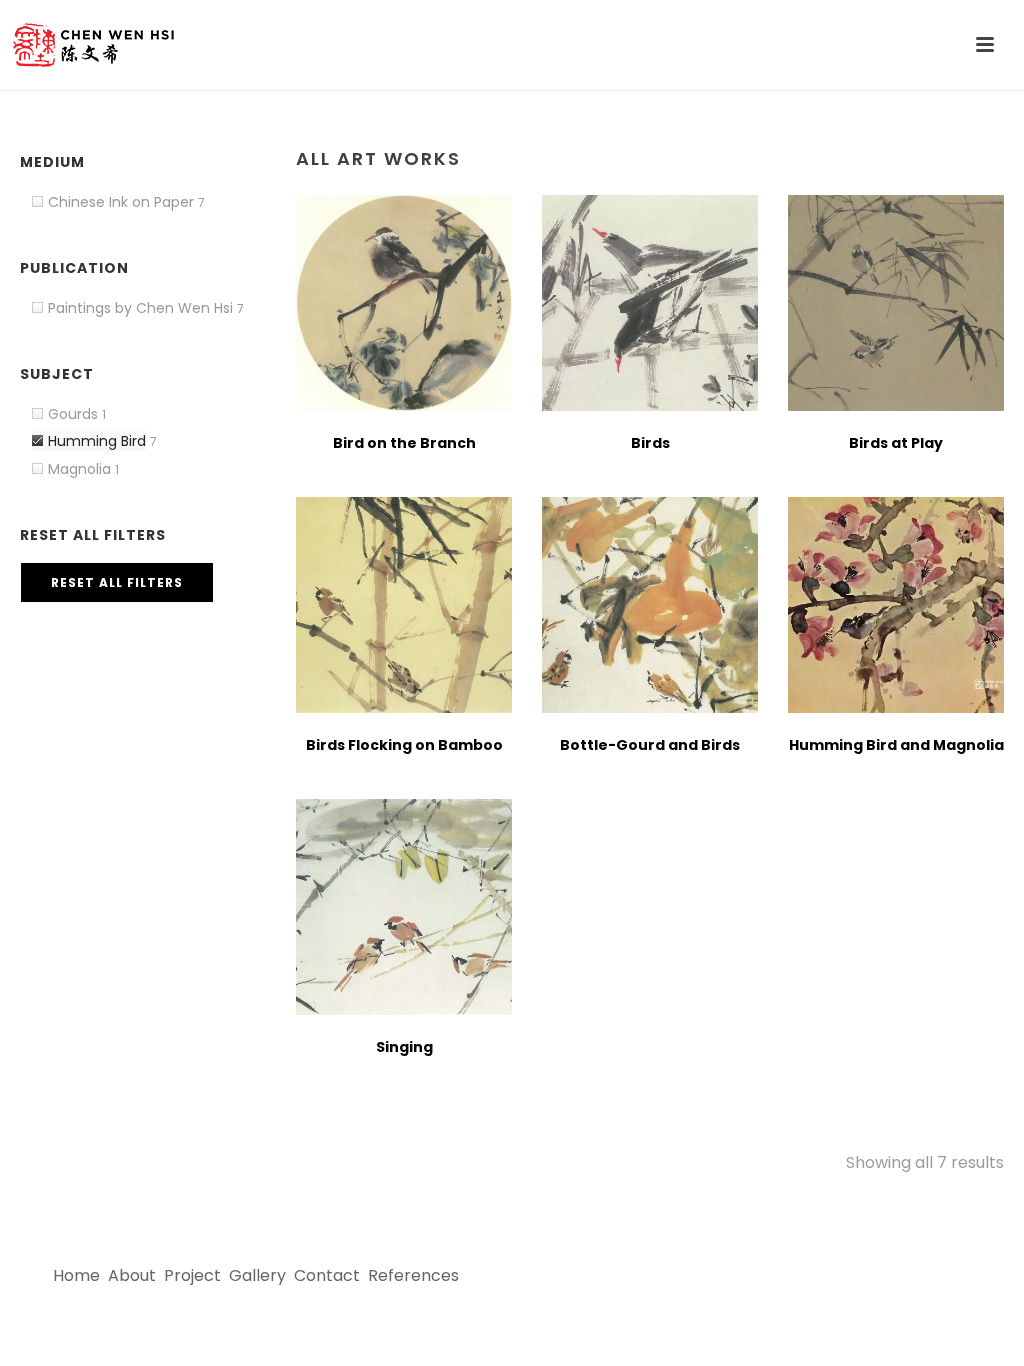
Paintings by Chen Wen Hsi (140, 308)
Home (76, 1275)
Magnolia (79, 469)
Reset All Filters (117, 582)
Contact (327, 1275)
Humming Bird (97, 441)
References (413, 1275)
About (132, 1275)
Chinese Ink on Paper (121, 202)
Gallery (257, 1275)
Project (192, 1275)
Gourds (73, 414)
